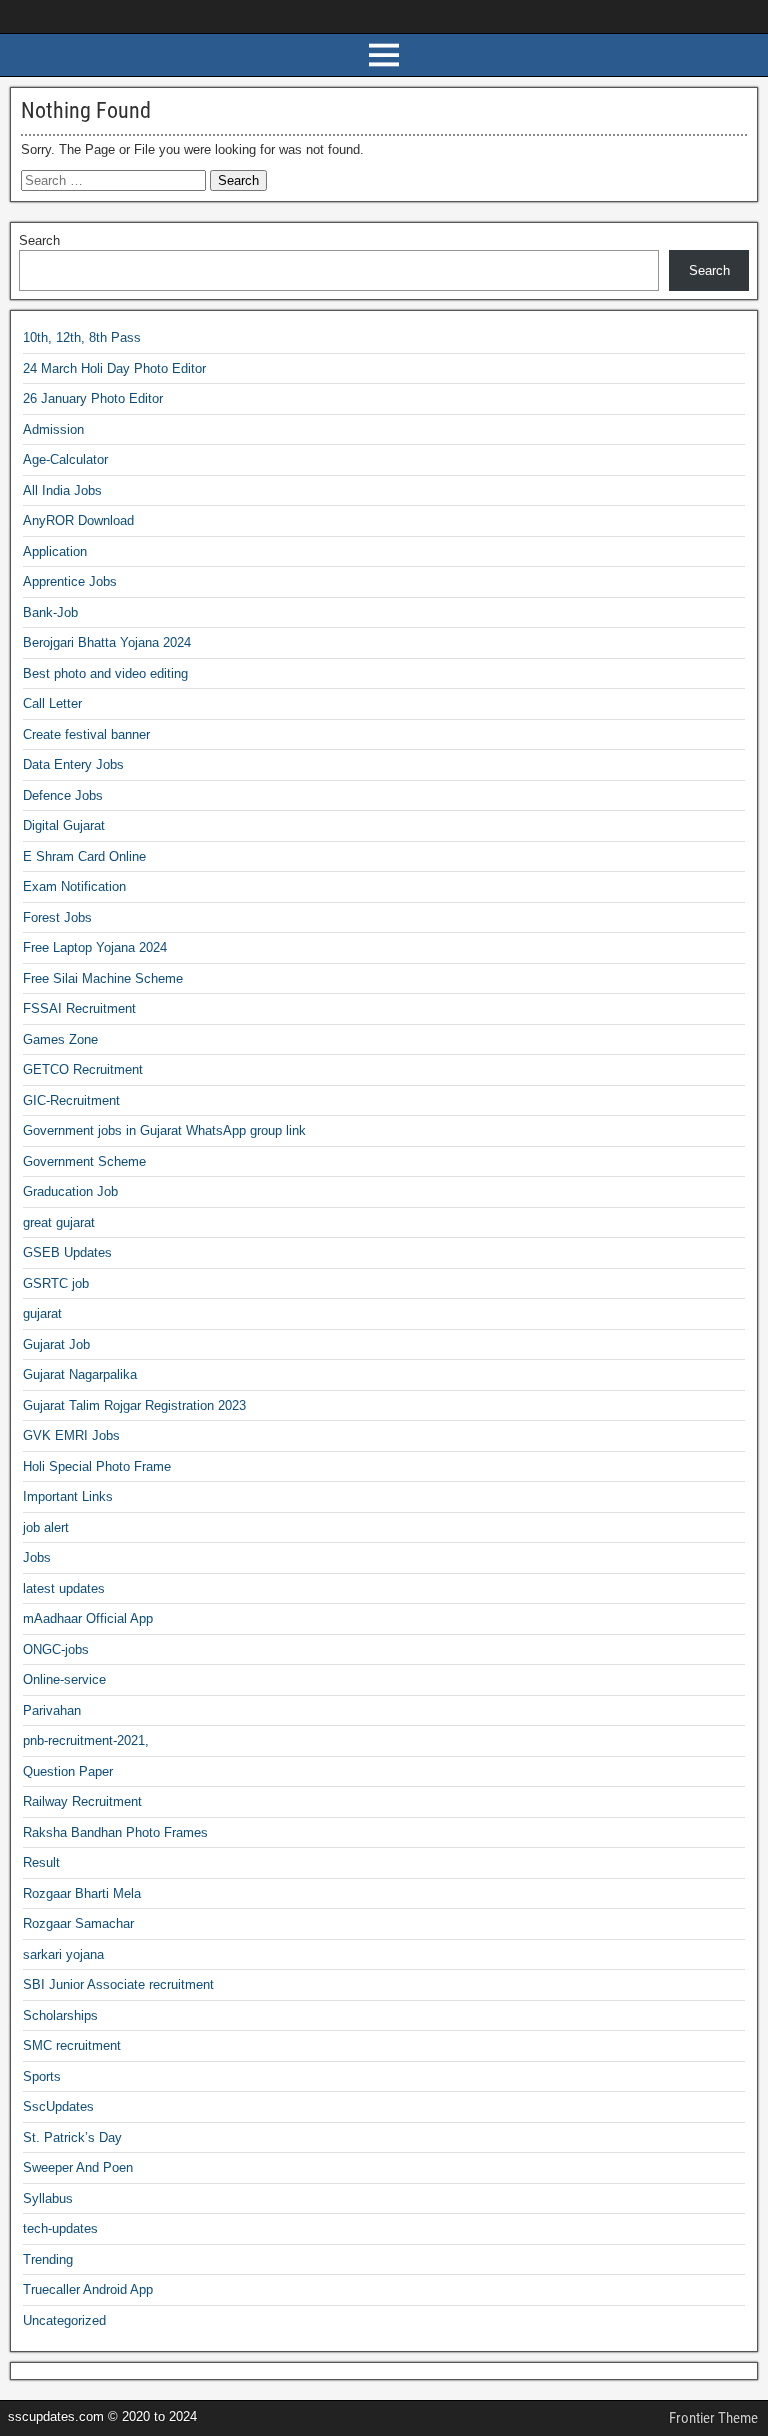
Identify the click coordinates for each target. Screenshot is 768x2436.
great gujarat (59, 1222)
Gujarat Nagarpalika (80, 1374)
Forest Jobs (57, 917)
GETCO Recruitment (83, 1069)
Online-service (64, 1679)
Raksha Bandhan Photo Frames (115, 1832)
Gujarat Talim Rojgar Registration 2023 (134, 1405)
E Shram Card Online (84, 856)
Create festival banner (86, 734)
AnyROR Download (78, 520)
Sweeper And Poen (78, 2167)
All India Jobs (62, 490)
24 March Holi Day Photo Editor (114, 368)
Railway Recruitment (82, 1801)
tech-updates (60, 2228)
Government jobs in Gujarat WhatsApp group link (164, 1130)
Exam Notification (74, 886)
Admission (53, 429)
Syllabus (48, 2198)
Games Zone (60, 1039)
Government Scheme (84, 1161)
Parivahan (52, 1710)
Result (41, 1862)
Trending (48, 2259)
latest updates (64, 1588)
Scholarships (60, 2015)
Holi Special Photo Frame (97, 1466)
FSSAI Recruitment (79, 1008)
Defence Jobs (63, 795)
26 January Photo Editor (93, 398)
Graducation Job (70, 1191)
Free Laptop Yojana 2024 (95, 947)
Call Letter (52, 703)
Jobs (37, 1557)
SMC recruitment (72, 2045)
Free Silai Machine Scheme (103, 978)
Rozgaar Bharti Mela (82, 1893)
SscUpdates (58, 2106)
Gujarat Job (56, 1344)
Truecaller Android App (88, 2289)
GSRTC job (56, 1283)
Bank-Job (50, 612)
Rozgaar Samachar (78, 1923)
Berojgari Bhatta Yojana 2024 (107, 642)
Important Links (68, 1496)
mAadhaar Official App (88, 1618)
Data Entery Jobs (73, 764)
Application (55, 551)
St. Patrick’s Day (72, 2137)
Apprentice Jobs (70, 581)
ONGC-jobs (56, 1649)
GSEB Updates (67, 1252)
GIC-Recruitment (71, 1100)
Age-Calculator (65, 459)
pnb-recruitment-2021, (86, 1740)
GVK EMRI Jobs (71, 1435)
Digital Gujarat (64, 825)
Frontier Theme (713, 2418)
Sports (42, 2076)
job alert (46, 1527)
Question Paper (68, 1771)
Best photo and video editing (105, 673)
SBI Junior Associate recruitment (118, 1984)
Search (39, 240)
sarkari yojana (63, 1954)
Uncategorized (64, 2320)
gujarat (42, 1313)
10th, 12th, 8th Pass (82, 337)
